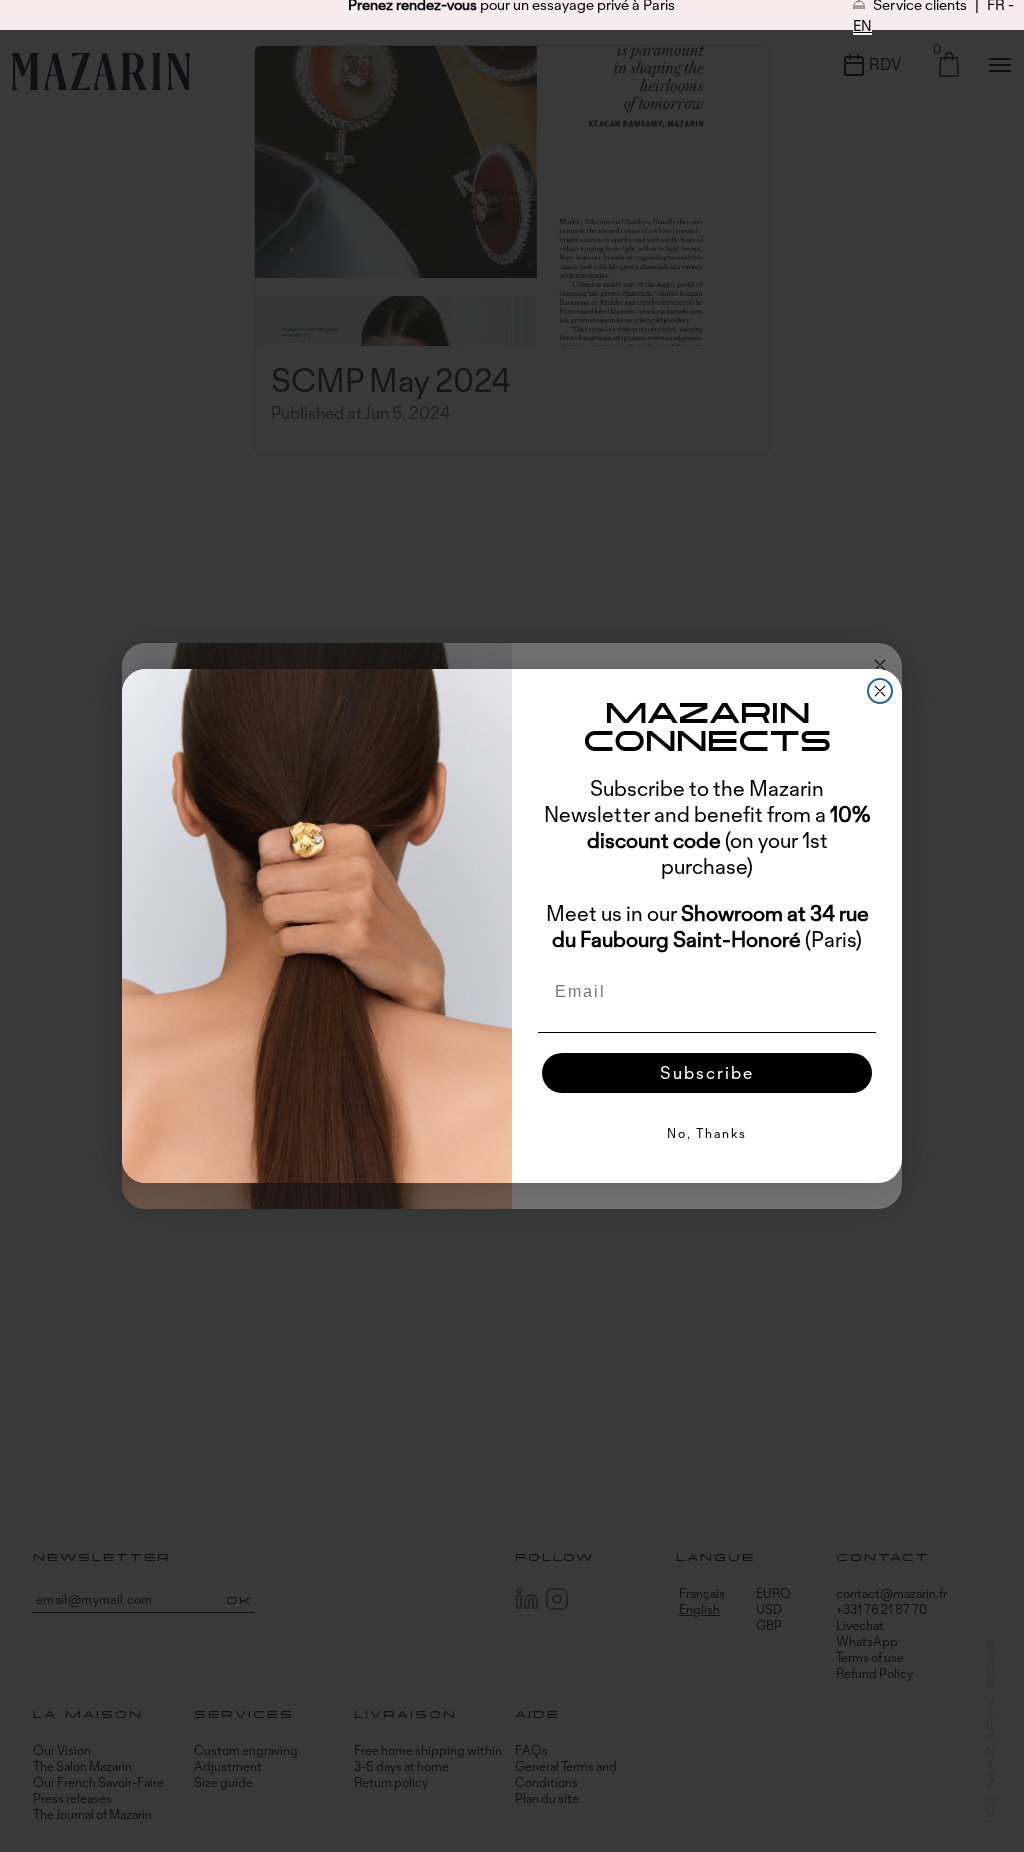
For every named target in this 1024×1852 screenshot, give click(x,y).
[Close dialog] (880, 691)
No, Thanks (707, 1133)
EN (862, 25)
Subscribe (707, 1072)
